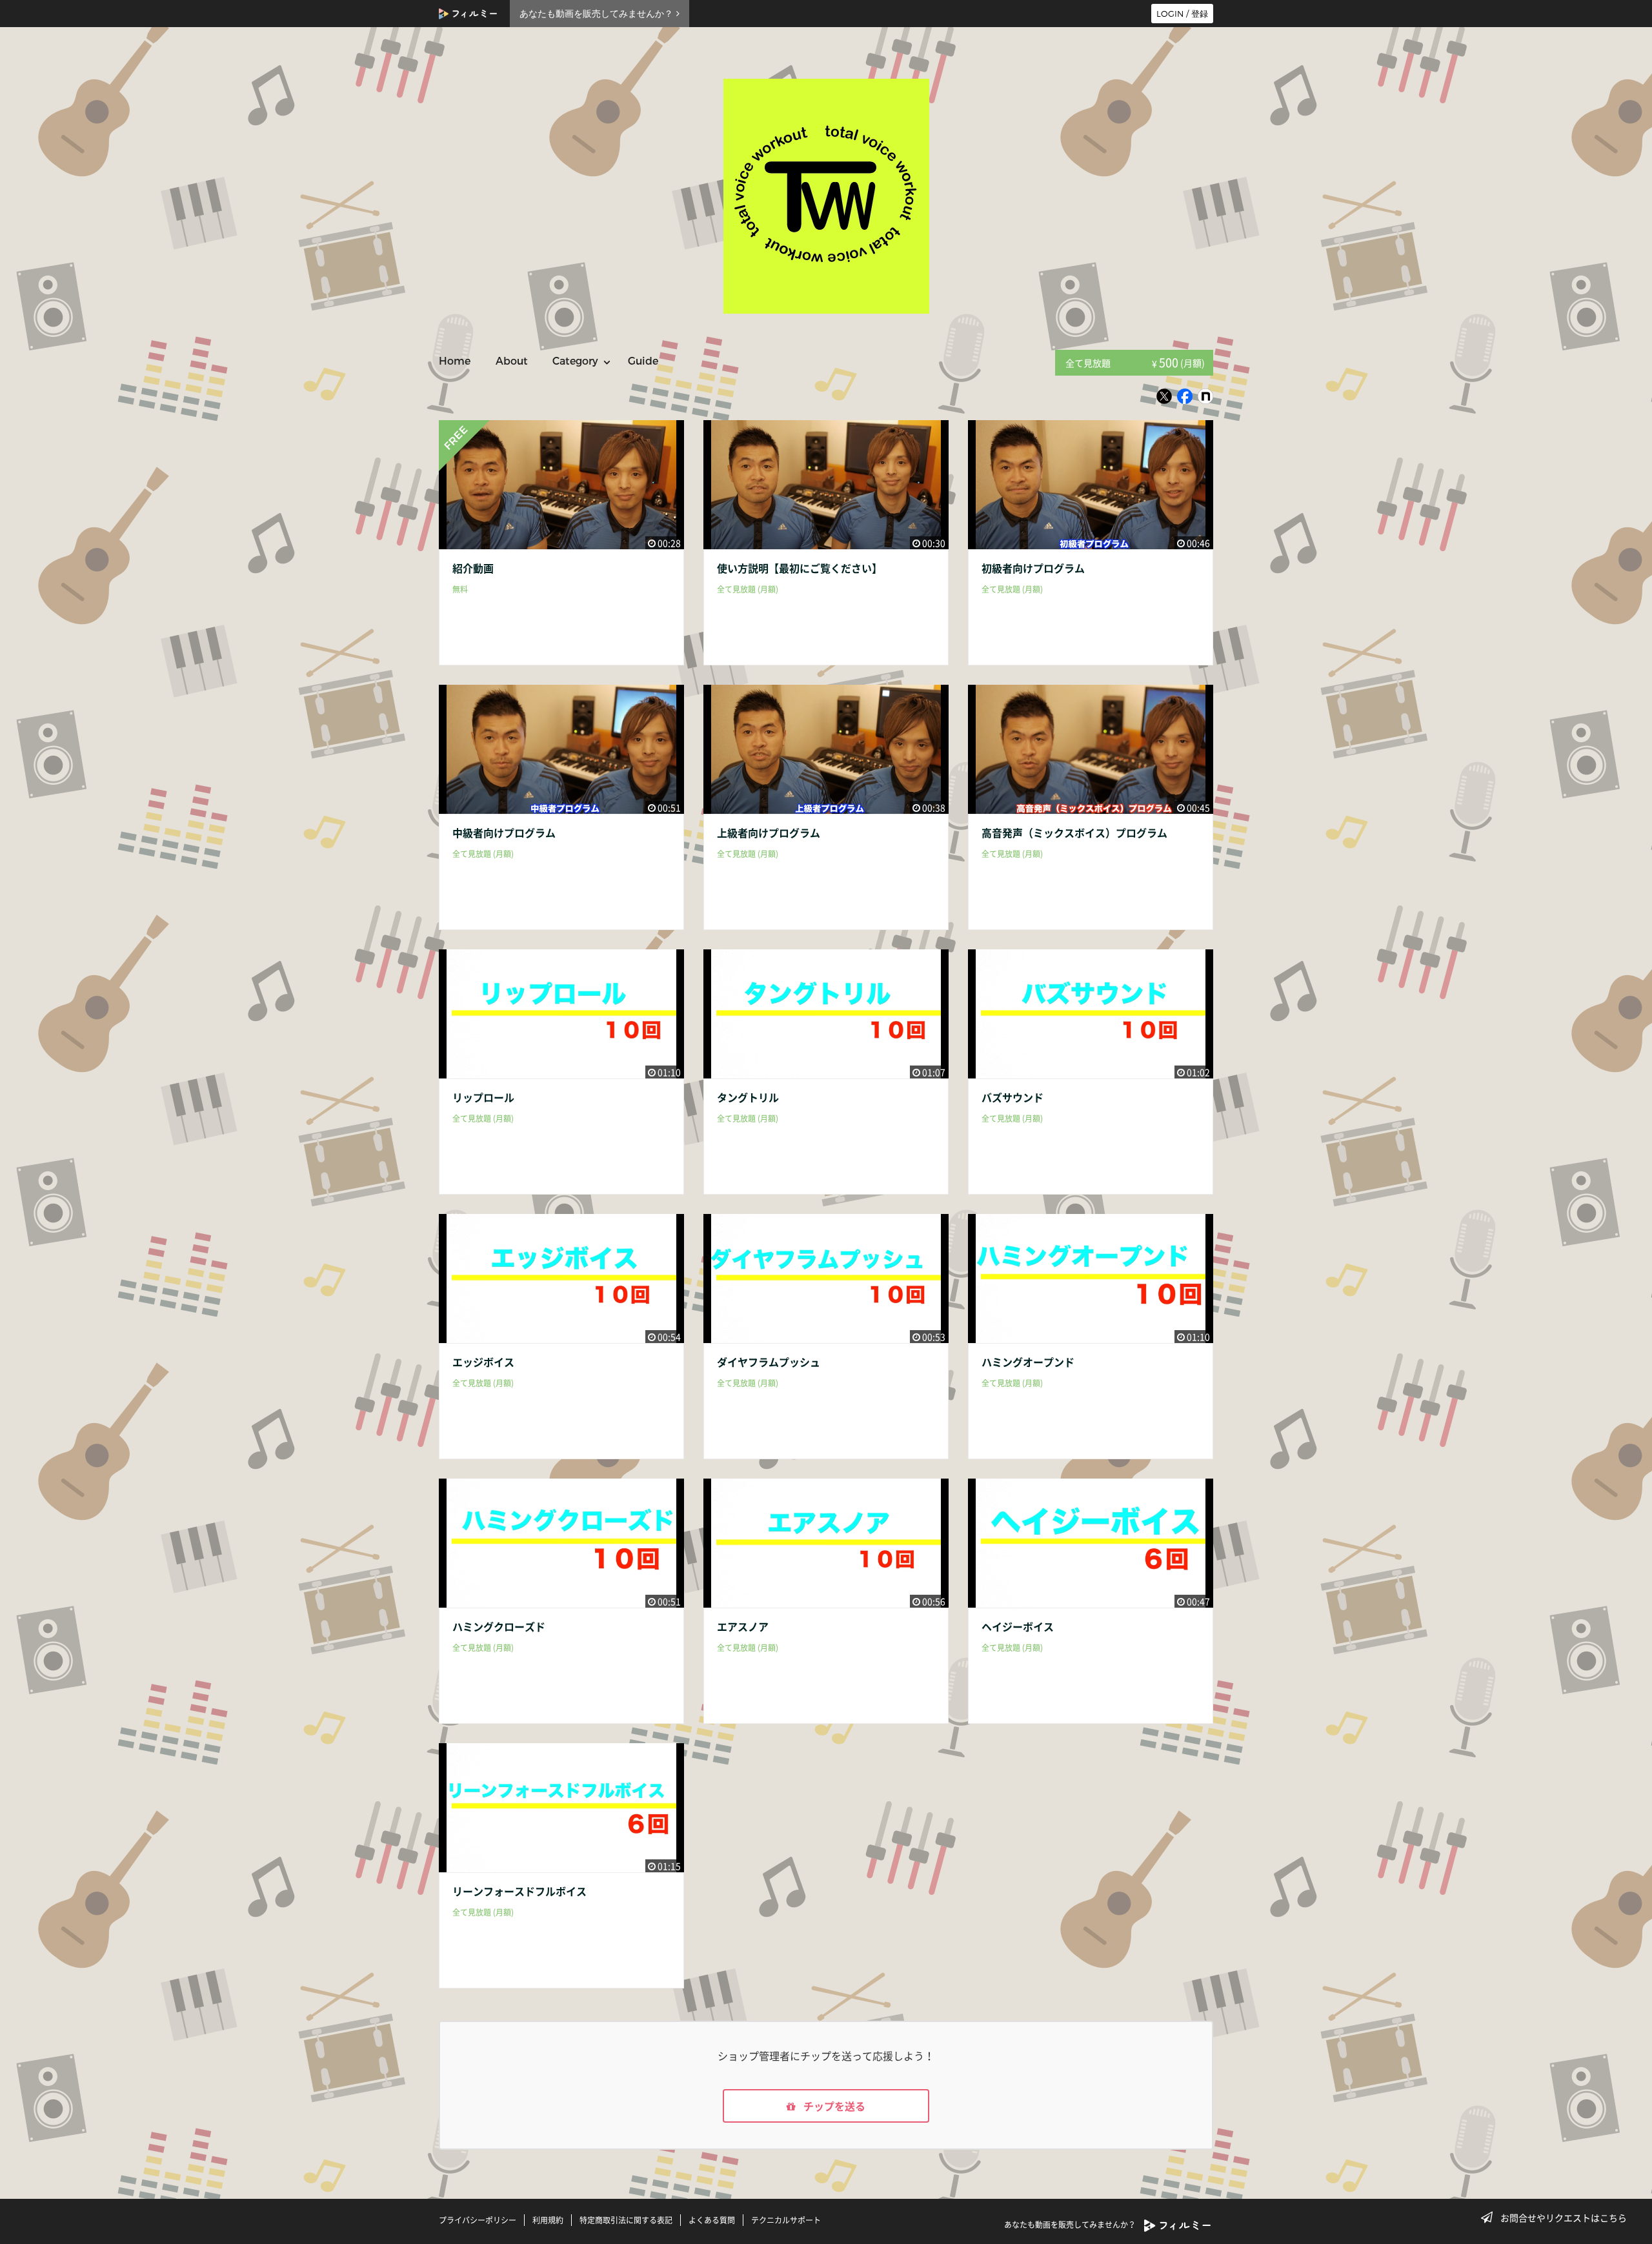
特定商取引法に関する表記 (626, 2220)
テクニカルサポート (786, 2220)
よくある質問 (712, 2220)
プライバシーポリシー (478, 2220)
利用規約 (548, 2220)
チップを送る (833, 2106)
